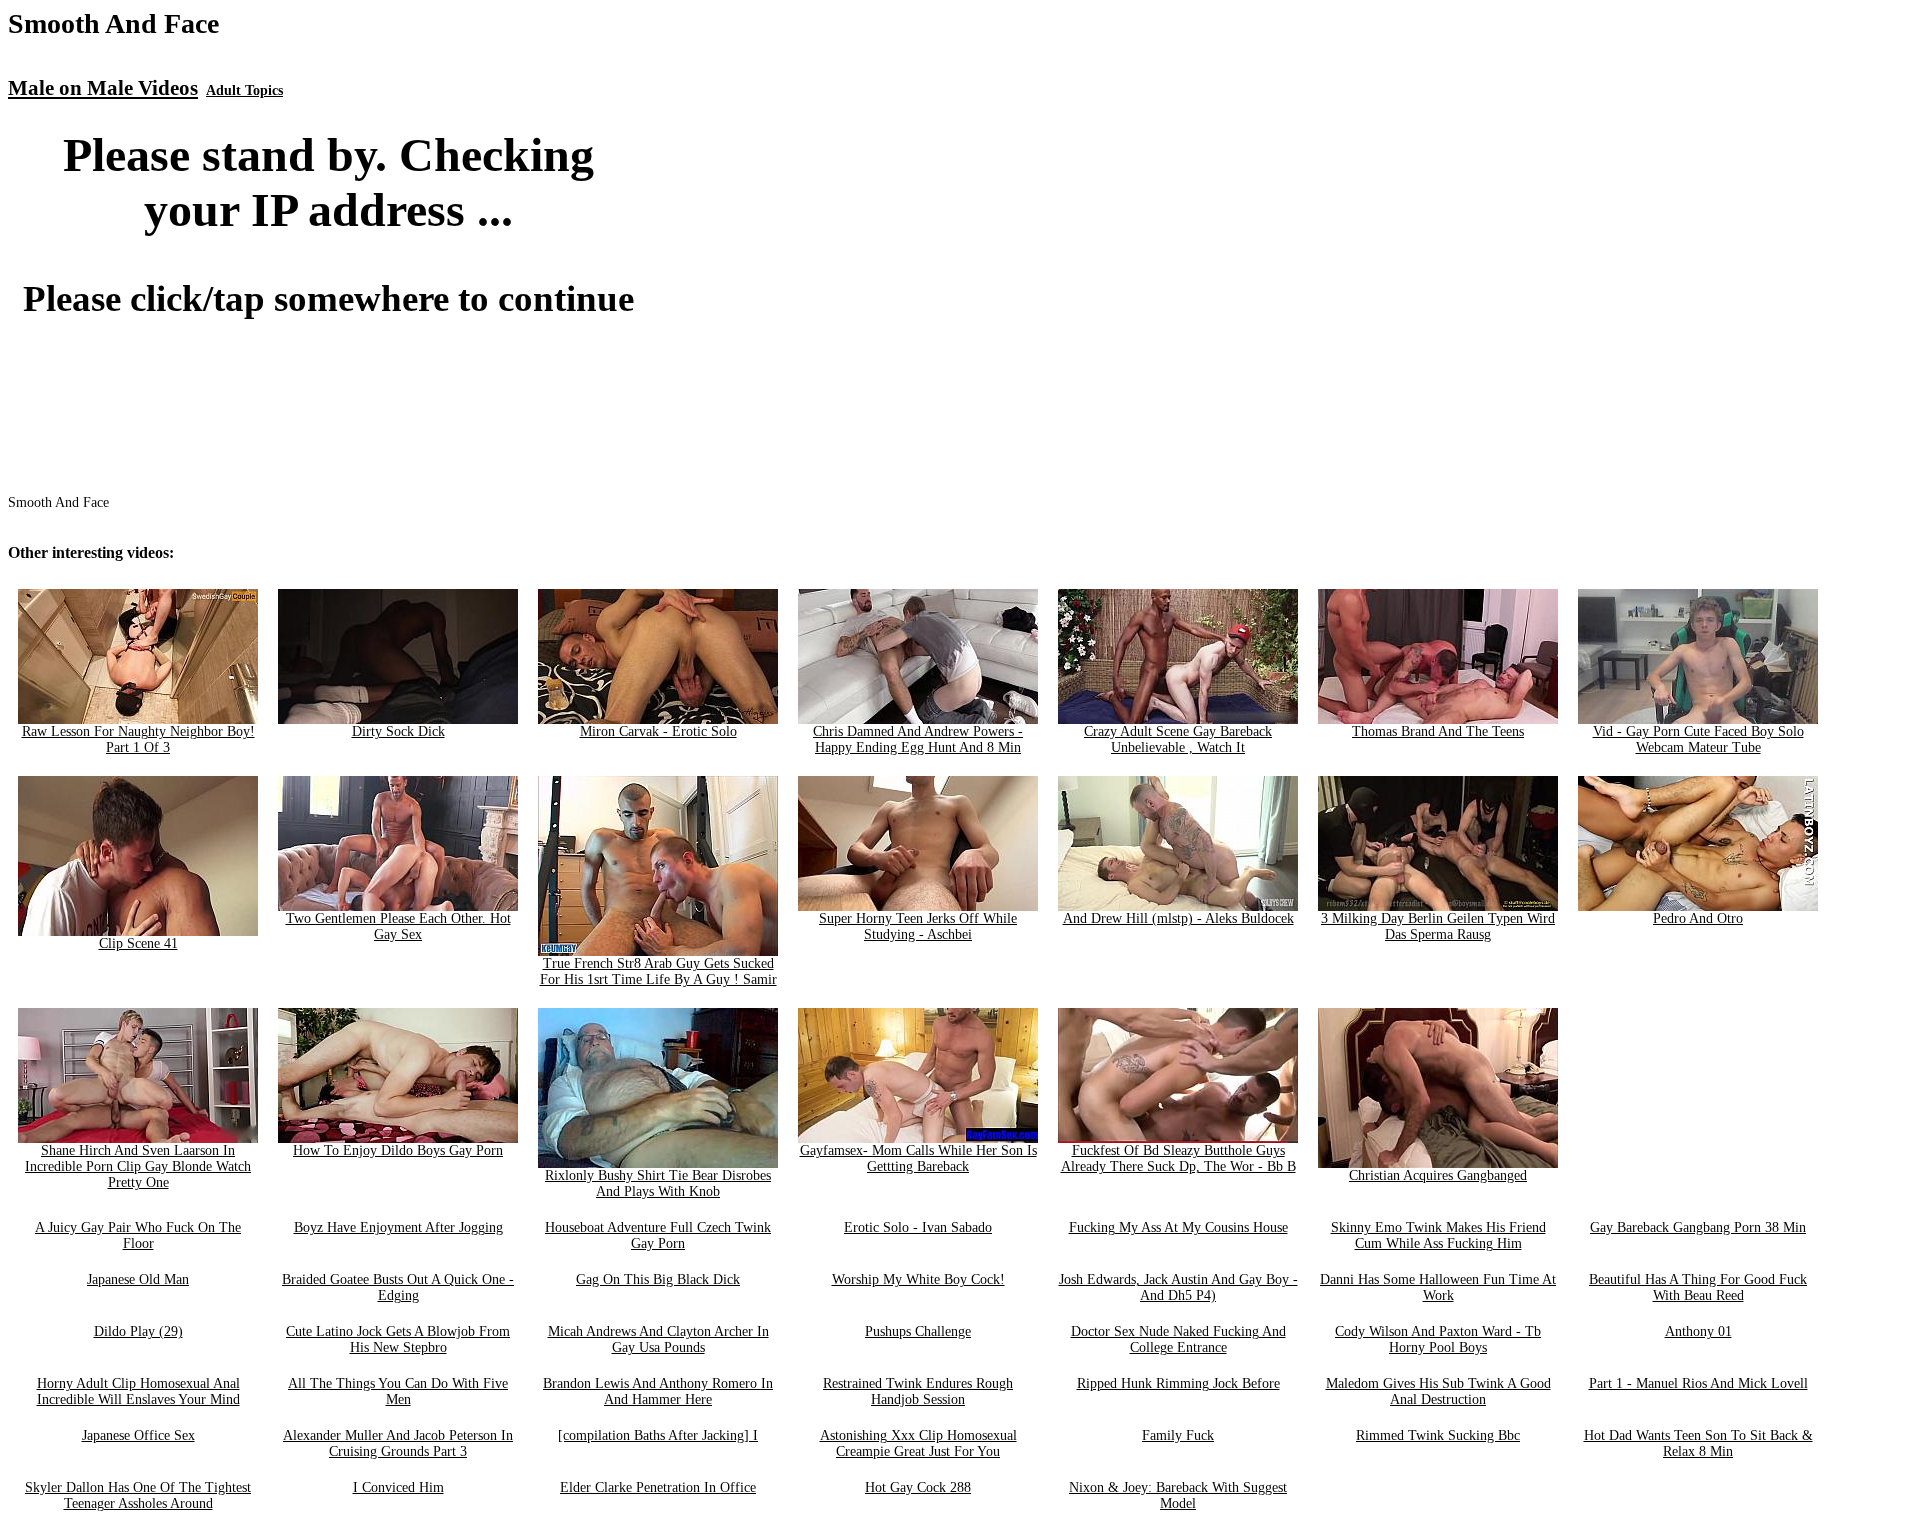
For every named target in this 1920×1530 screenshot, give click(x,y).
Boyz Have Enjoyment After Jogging (398, 1227)
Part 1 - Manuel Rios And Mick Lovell (1698, 1383)
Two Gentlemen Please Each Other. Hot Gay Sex (398, 926)
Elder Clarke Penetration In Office (658, 1487)
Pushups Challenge (918, 1331)
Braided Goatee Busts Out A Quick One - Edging (398, 1287)
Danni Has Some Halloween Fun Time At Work (1438, 1287)
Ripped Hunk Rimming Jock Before (1178, 1383)
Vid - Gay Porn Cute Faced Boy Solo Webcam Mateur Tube (1698, 739)
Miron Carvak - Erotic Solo (658, 731)
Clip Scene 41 (138, 943)
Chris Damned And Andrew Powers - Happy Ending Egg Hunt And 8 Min (918, 739)
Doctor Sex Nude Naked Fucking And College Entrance (1178, 1339)
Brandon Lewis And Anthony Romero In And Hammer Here (658, 1391)
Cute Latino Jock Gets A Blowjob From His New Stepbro (398, 1339)
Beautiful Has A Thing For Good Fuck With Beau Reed (1698, 1287)
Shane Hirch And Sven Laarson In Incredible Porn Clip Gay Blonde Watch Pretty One (138, 1166)
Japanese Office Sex (138, 1435)
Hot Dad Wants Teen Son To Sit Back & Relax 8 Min (1698, 1443)
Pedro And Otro (1698, 918)
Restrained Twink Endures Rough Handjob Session (918, 1391)
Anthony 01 (1698, 1331)
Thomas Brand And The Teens (1438, 731)
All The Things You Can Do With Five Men (398, 1391)
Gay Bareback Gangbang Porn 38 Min (1698, 1227)
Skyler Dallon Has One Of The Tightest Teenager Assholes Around (138, 1495)
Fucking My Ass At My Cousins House (1178, 1227)
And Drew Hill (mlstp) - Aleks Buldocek (1178, 918)
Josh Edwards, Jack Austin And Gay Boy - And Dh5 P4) (1178, 1287)
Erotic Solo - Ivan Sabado (918, 1227)
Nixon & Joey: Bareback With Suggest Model (1178, 1495)
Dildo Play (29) (138, 1331)
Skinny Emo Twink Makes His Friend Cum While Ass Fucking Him (1438, 1235)
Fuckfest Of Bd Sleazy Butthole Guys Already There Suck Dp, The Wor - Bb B (1178, 1158)
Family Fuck (1178, 1435)
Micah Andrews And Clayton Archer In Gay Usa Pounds (658, 1339)
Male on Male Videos (103, 88)
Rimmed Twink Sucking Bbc (1438, 1435)
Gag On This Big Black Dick (658, 1279)
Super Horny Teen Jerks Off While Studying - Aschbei (918, 926)
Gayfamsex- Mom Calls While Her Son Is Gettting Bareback (918, 1158)
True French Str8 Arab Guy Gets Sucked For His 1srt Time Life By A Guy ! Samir (658, 971)
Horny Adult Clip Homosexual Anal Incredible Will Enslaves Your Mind (138, 1391)
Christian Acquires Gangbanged (1438, 1175)
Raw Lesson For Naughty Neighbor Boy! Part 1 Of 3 (138, 739)
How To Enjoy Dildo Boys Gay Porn (398, 1150)
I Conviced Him (398, 1487)
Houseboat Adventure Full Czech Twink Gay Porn (658, 1235)
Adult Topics (244, 90)
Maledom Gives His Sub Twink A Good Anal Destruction (1438, 1391)
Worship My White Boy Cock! (918, 1279)
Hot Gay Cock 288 (918, 1487)
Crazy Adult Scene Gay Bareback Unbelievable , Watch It (1178, 739)
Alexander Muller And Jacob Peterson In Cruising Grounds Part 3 (398, 1443)
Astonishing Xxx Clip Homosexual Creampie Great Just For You (918, 1443)
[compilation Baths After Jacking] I (658, 1435)
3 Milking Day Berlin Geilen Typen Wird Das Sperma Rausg (1438, 926)
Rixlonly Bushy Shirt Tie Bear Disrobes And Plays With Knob (658, 1183)
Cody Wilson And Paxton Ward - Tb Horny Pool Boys (1438, 1339)
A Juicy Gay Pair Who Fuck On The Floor (138, 1235)
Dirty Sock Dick (398, 731)
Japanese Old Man (138, 1279)
